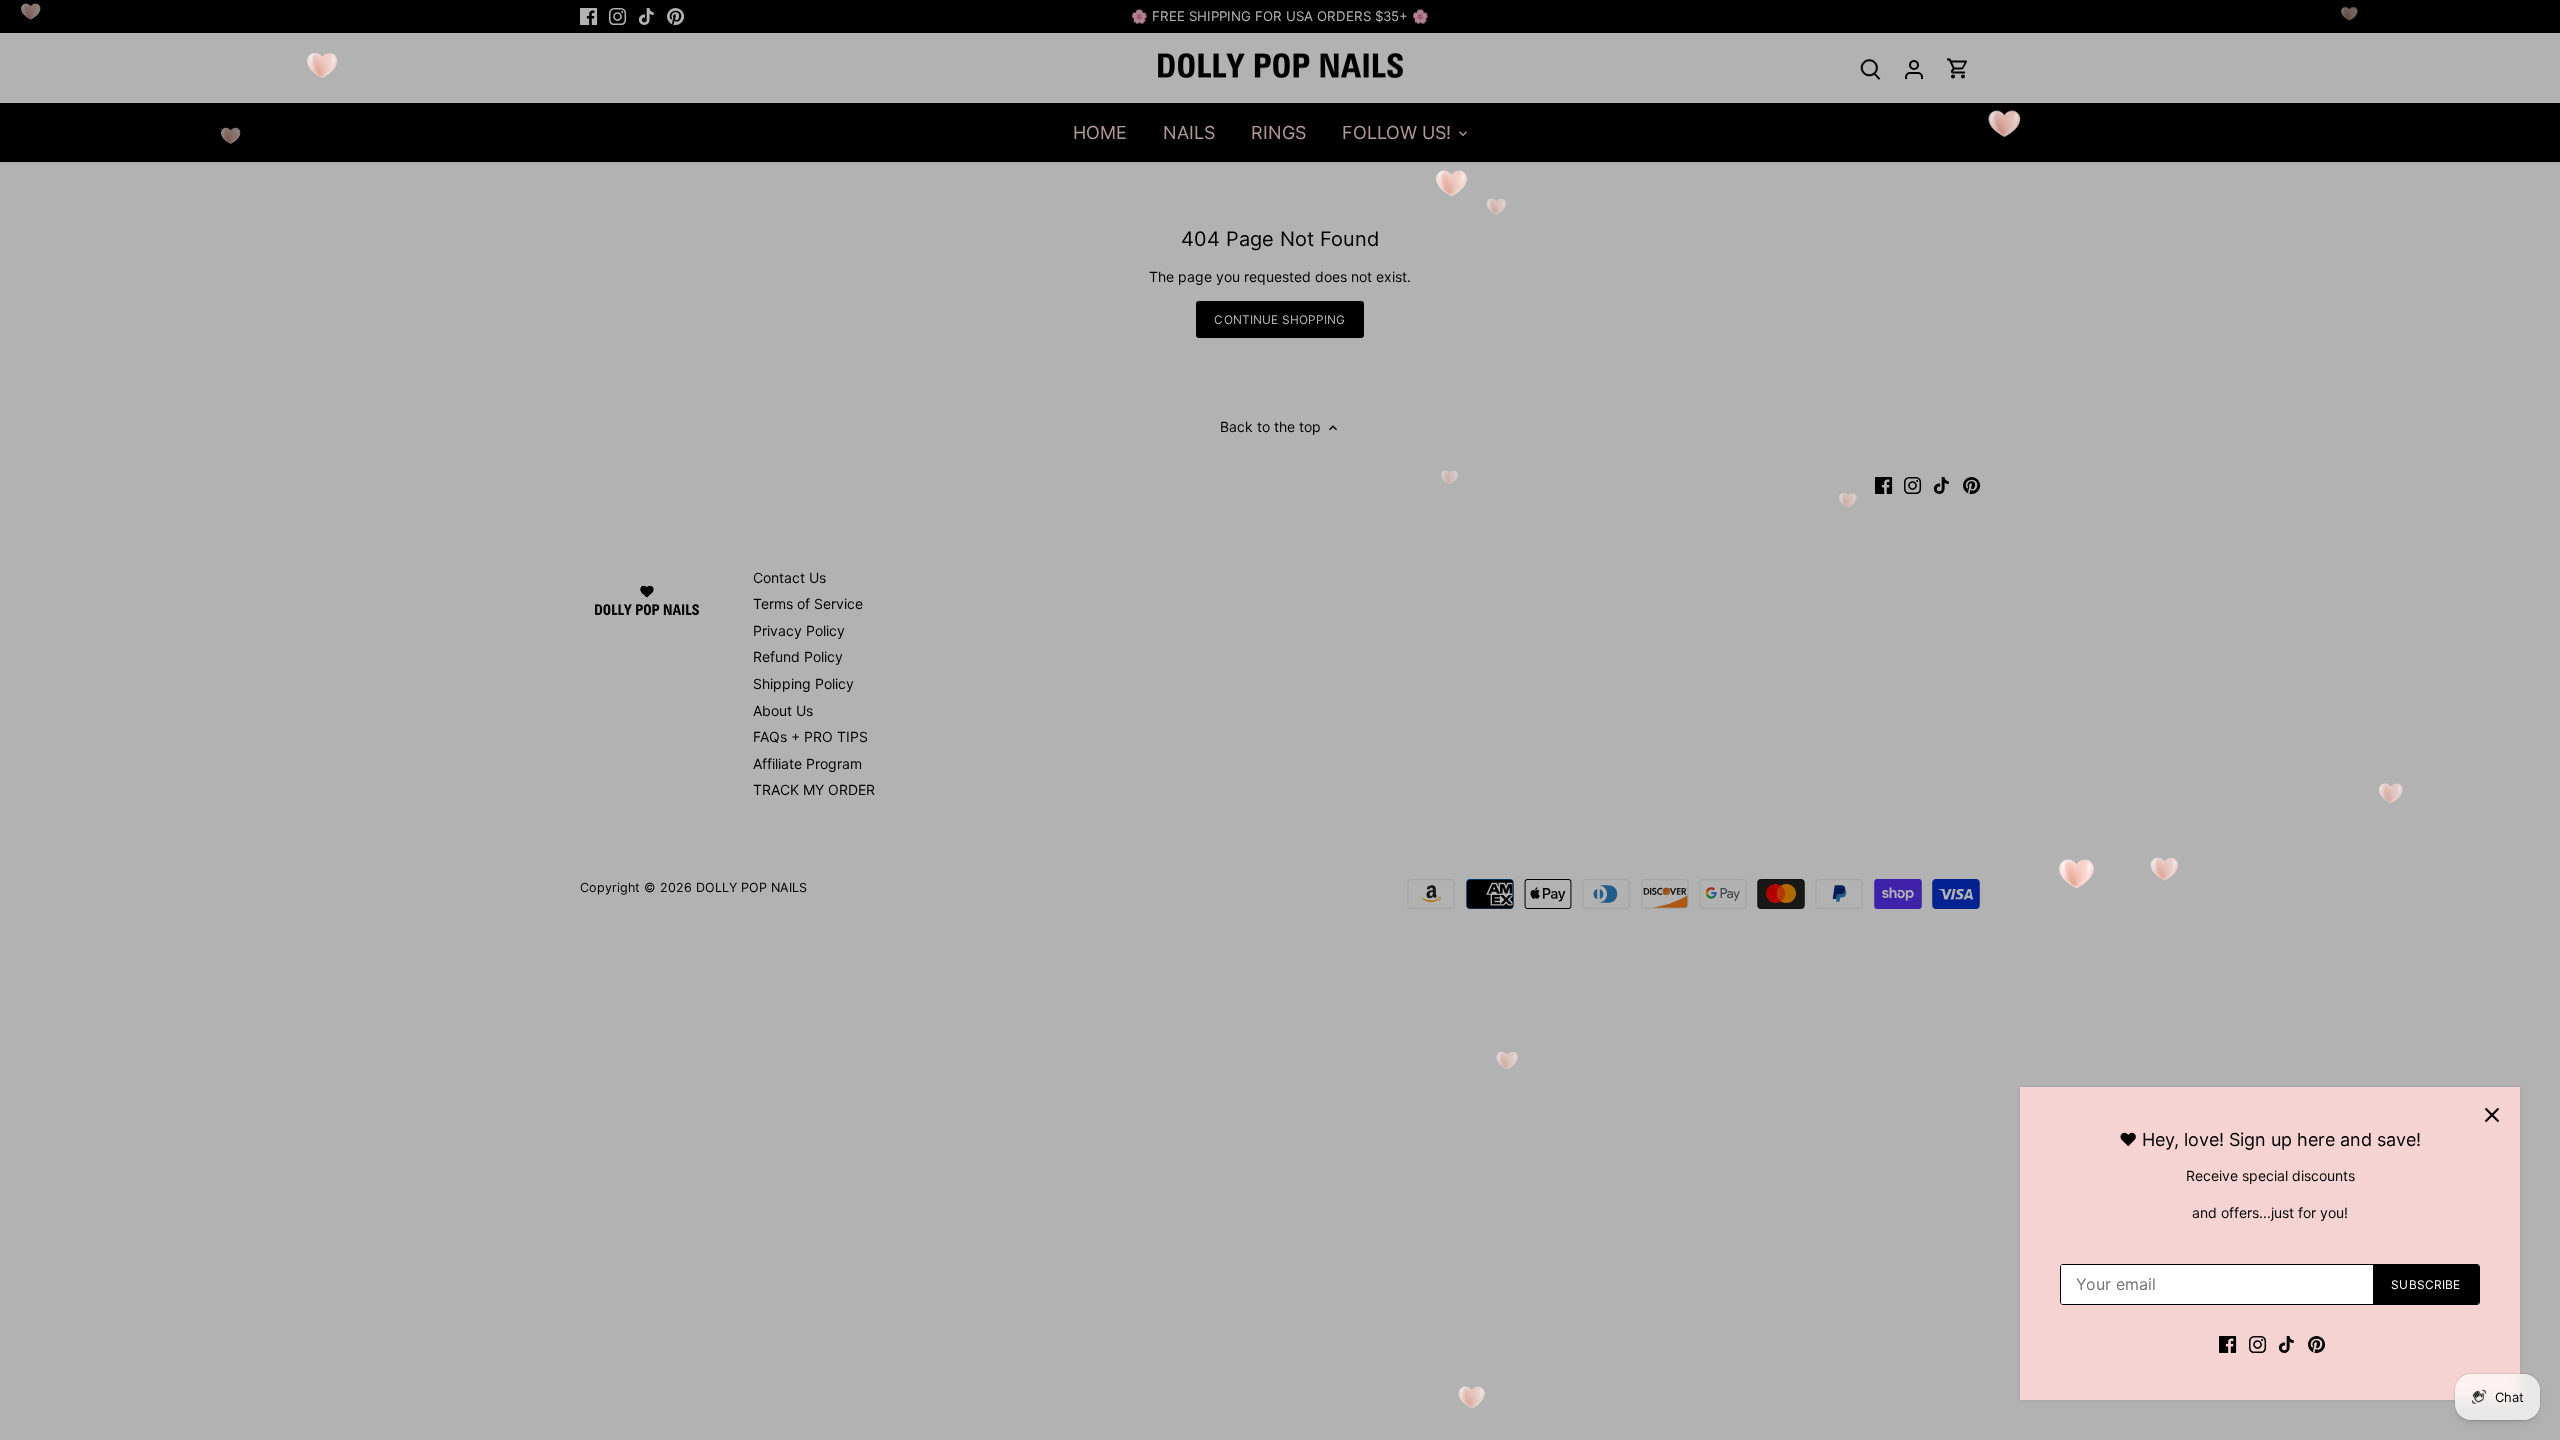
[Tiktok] (2286, 1343)
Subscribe (2425, 1284)
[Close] (2492, 1115)
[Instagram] (2257, 1343)
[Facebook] (2227, 1343)
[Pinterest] (2316, 1343)
